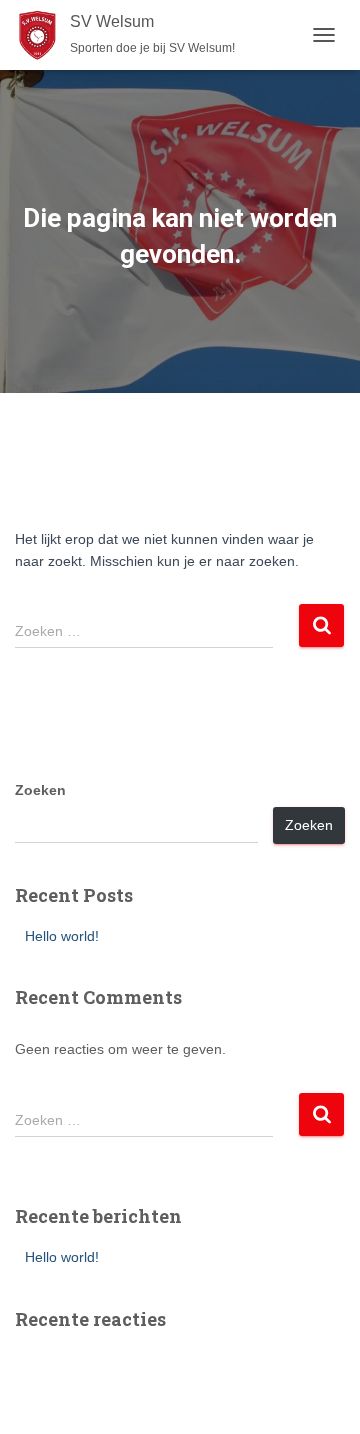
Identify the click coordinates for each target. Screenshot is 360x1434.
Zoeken (40, 790)
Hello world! (62, 936)
